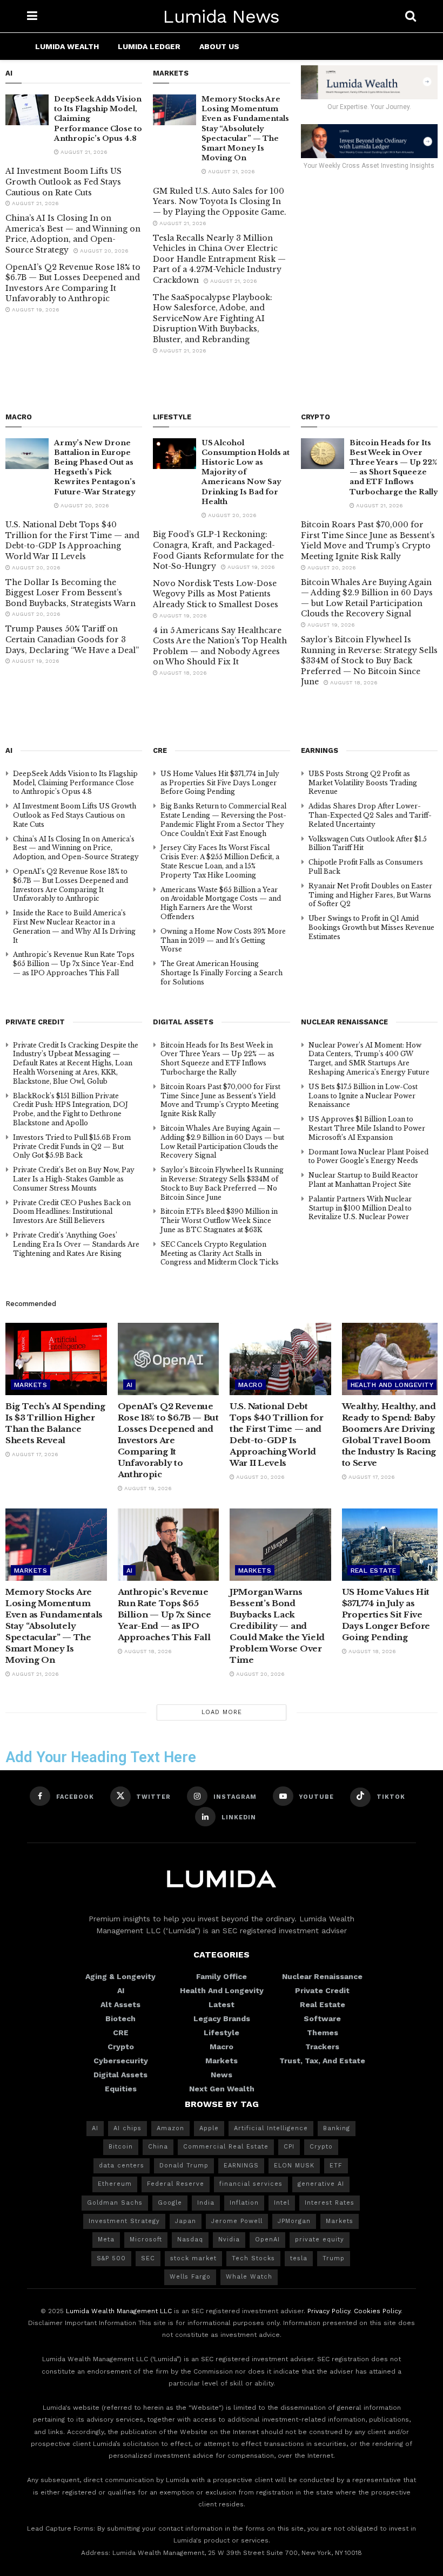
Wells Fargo (190, 2277)
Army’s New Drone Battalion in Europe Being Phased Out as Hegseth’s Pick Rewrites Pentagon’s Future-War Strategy (95, 467)
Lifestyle (222, 2033)
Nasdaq (190, 2239)
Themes (323, 2033)
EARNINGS (241, 2166)
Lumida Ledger (149, 46)
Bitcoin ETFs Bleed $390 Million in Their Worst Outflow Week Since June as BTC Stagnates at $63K (219, 1221)
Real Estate (374, 1571)
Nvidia (229, 2239)
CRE (121, 2033)
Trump (334, 2258)
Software (322, 2018)
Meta (106, 2239)
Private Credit (322, 1990)
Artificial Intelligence (271, 2128)
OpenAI (267, 2239)
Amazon (170, 2128)
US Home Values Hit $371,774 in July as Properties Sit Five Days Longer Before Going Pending (220, 783)
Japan (186, 2221)
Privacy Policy (329, 2311)
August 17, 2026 (34, 1454)
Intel (282, 2203)
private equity (320, 2239)
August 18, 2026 (182, 673)
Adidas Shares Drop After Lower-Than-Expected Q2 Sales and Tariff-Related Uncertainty (370, 815)
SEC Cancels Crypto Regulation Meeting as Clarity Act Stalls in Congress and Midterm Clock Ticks (220, 1253)
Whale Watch (249, 2277)
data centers (122, 2166)
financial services (251, 2184)
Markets (31, 1385)
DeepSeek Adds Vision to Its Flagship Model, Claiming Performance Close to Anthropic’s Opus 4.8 (75, 783)
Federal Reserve (176, 2184)
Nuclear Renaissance (322, 1976)
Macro (250, 1385)
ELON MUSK (294, 2166)
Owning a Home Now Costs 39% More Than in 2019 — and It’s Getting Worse (223, 940)
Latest (222, 2004)
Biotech (120, 2018)
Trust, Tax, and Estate (322, 2061)
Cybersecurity (121, 2061)
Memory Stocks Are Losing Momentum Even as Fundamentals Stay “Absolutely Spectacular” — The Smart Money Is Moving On (245, 128)
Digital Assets (120, 2075)
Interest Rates (330, 2203)
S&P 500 (111, 2258)
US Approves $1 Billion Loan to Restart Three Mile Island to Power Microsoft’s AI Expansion (367, 1128)
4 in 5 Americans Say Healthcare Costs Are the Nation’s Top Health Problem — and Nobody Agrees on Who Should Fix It (220, 646)
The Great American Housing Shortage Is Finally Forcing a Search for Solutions (222, 973)
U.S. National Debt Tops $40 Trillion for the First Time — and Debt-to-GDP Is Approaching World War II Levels (72, 541)
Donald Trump (184, 2166)
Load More (222, 1712)
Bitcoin (121, 2147)
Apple (209, 2128)
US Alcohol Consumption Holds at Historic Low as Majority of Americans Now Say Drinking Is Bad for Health (246, 472)
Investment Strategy (124, 2221)
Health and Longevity (392, 1385)
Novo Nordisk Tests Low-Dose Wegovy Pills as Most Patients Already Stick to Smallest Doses (216, 594)
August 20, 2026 (103, 251)
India (206, 2203)
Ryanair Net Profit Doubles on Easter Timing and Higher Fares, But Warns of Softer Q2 (370, 895)
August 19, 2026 (35, 310)
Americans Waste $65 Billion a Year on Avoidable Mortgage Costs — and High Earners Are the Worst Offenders (221, 903)
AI (130, 1385)
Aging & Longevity (120, 1976)
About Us (219, 46)
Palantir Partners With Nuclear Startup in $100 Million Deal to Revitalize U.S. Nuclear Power (360, 1208)
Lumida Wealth (67, 46)
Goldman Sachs (115, 2203)
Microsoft (146, 2239)
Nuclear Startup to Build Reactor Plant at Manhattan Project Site (363, 1180)
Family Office (222, 1976)
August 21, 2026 (83, 152)
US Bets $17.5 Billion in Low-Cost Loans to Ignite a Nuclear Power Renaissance (363, 1096)
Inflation (244, 2203)
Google (170, 2203)
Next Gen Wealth (222, 2089)
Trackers (322, 2047)
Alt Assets (120, 2004)
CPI (289, 2147)
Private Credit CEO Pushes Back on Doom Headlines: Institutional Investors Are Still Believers (72, 1212)
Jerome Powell (237, 2221)
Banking (337, 2128)
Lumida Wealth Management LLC (119, 2311)
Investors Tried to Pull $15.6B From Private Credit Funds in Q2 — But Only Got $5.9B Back (72, 1147)
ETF (336, 2166)
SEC (148, 2258)
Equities (121, 2089)
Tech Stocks (253, 2258)
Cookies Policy (377, 2311)
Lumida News (221, 16)
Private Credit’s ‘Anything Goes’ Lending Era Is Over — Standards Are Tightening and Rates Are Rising (76, 1244)
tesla (299, 2258)
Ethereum (115, 2184)
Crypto (121, 2047)
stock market (193, 2258)
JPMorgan (294, 2221)
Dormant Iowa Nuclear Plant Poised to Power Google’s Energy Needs (368, 1157)
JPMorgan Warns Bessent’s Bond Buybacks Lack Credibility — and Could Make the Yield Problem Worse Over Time (277, 1626)
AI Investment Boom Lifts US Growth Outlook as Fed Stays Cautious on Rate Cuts (63, 182)
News (222, 2075)
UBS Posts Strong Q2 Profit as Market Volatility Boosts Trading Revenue (363, 783)
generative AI (321, 2184)
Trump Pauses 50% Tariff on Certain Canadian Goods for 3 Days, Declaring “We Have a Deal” (72, 639)
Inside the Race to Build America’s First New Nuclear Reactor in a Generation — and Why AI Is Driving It (74, 926)
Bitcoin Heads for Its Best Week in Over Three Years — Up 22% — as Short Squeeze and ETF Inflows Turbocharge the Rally (394, 467)
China (158, 2147)
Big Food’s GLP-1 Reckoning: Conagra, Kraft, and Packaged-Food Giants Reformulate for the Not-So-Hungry (218, 550)
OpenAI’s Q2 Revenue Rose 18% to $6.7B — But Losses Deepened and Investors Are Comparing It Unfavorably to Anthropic (73, 283)
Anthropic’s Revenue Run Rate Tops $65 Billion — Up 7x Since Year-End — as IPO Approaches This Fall (74, 964)
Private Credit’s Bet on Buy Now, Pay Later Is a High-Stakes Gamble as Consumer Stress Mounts (74, 1179)
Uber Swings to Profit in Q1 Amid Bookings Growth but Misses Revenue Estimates (371, 927)
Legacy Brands (222, 2018)
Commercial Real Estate (226, 2147)
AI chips (127, 2128)
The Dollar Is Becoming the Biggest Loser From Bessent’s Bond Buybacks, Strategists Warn (71, 593)
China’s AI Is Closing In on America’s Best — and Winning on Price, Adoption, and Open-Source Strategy (73, 234)
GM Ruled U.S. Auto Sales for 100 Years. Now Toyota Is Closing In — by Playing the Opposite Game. (220, 202)
